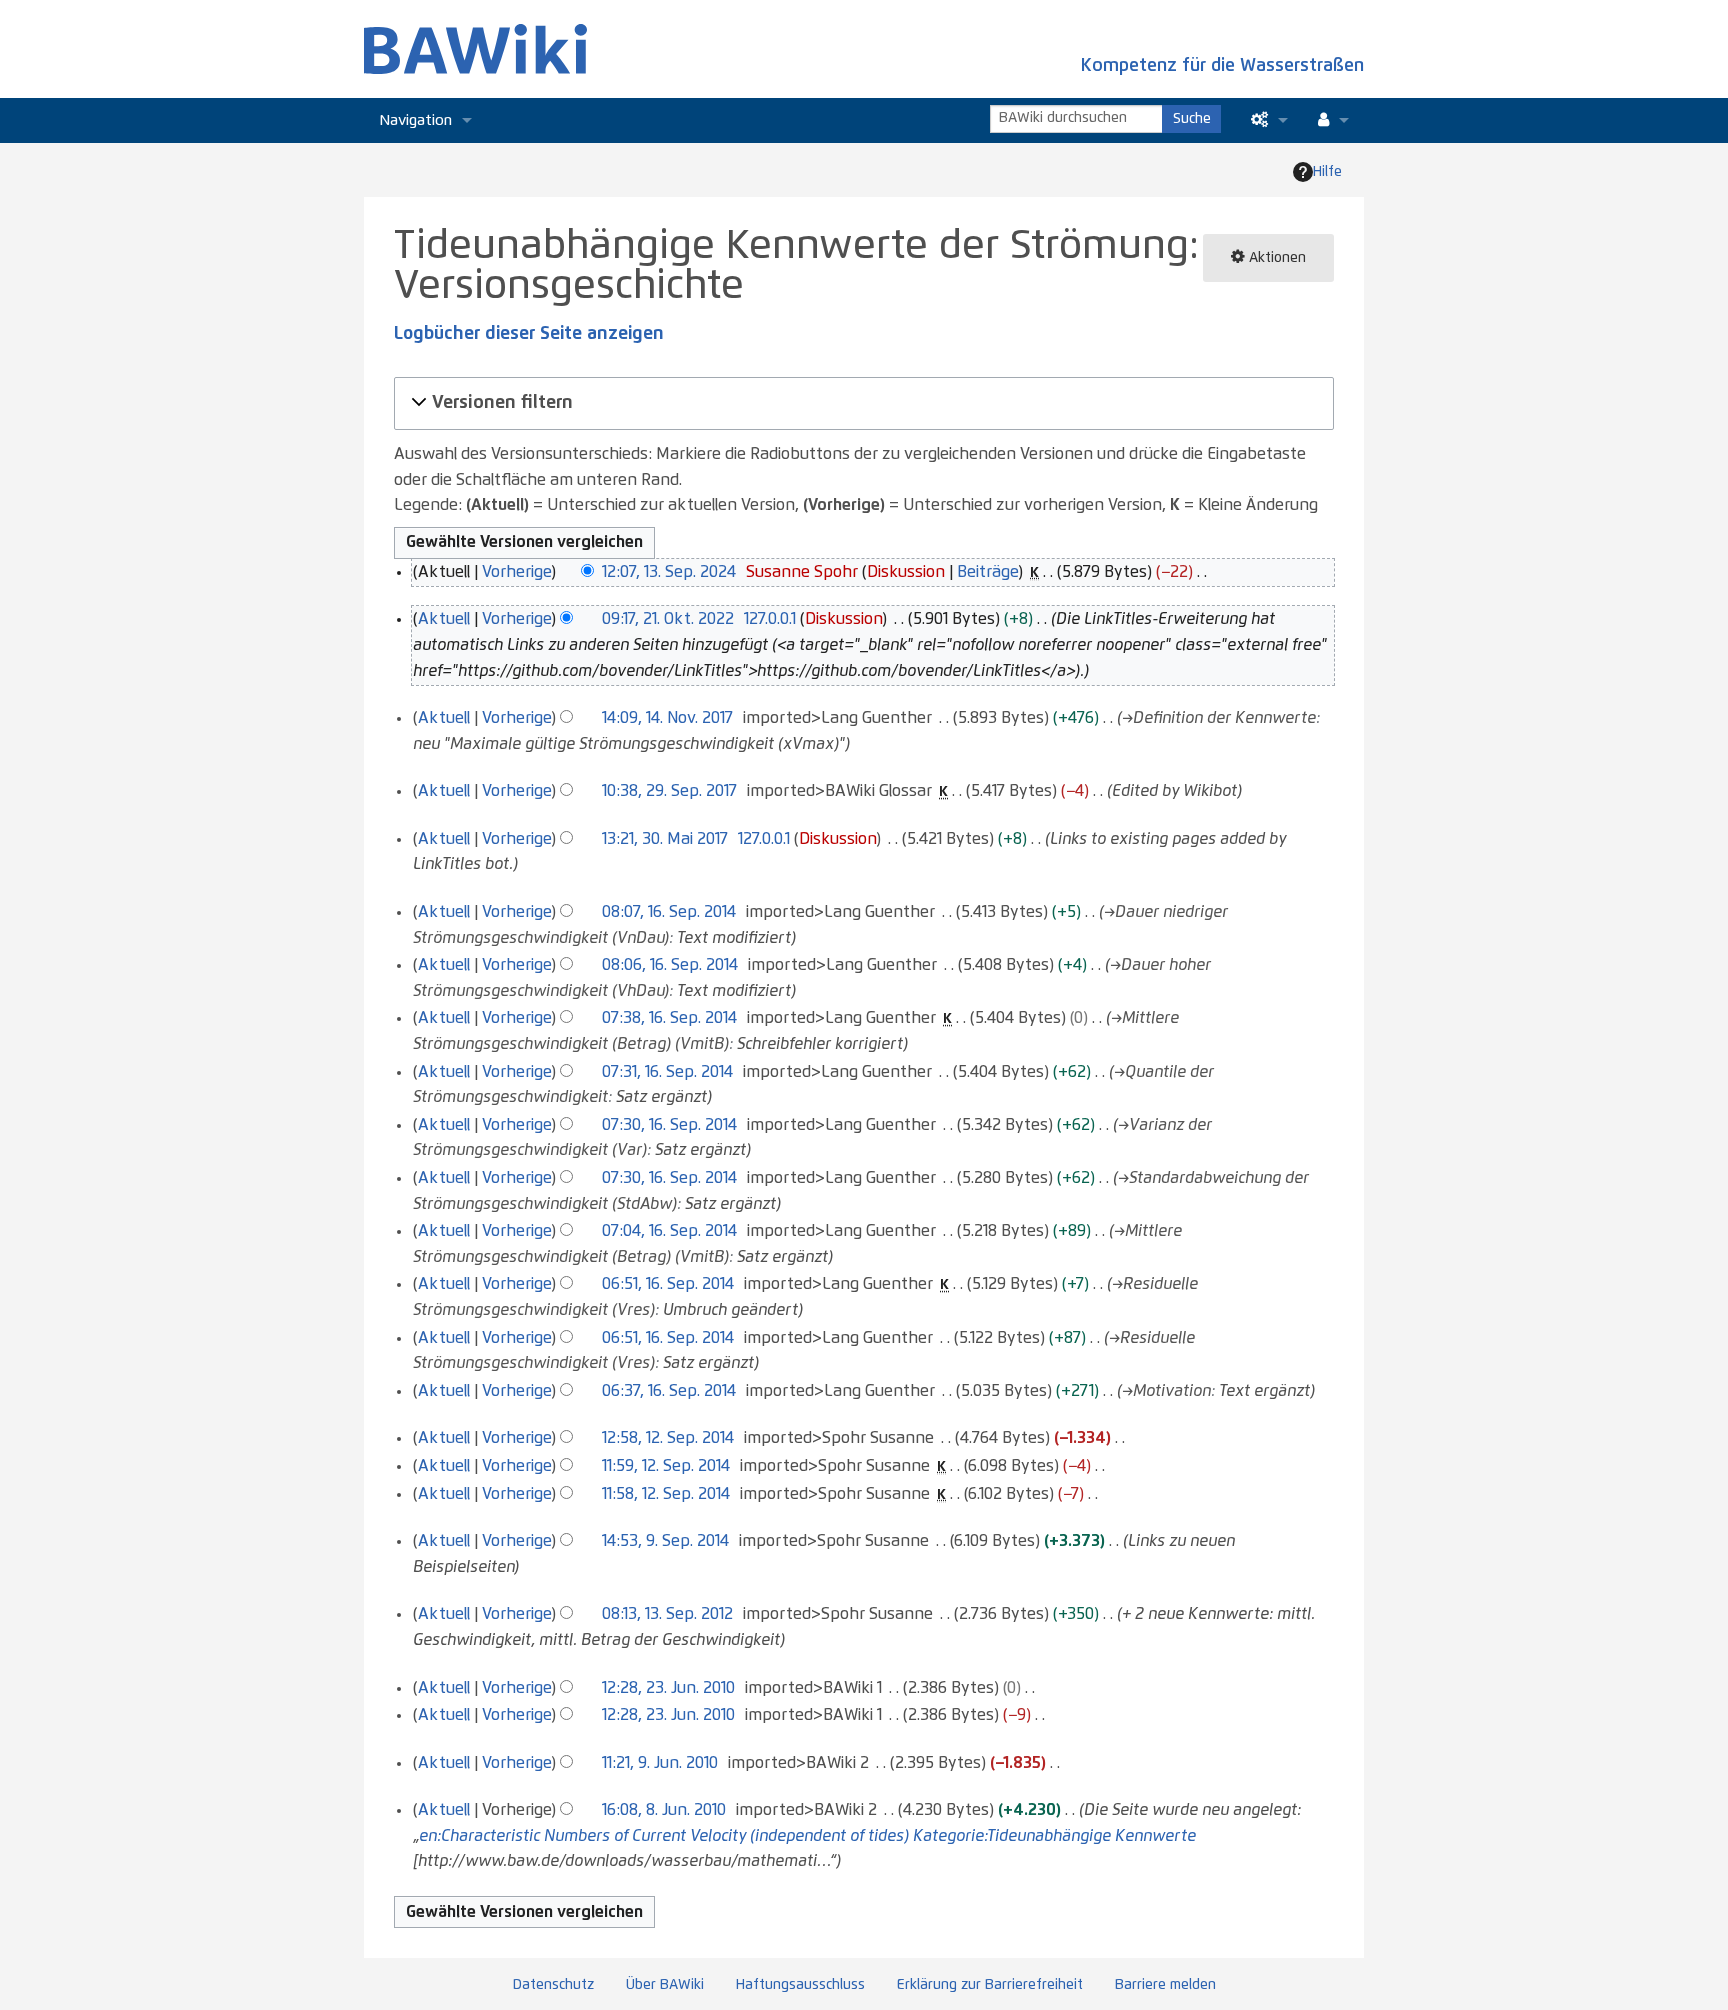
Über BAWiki (665, 1985)
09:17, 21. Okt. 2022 (668, 619)
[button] (861, 403)
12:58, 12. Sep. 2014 (668, 1438)
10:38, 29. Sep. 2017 (669, 791)
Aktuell (444, 619)
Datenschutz (553, 1985)
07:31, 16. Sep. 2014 (667, 1072)
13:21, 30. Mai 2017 (665, 839)
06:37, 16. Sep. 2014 (669, 1391)
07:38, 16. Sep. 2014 (669, 1018)
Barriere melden (1165, 1985)
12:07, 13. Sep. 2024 (669, 572)
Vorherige (516, 572)
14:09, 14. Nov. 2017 (667, 718)
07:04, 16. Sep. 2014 (669, 1231)
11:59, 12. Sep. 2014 (666, 1466)
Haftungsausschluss (800, 1985)
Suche (1192, 119)
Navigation (415, 120)
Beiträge (987, 572)
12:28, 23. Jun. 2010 (668, 1688)
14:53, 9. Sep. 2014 (665, 1541)
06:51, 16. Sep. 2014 (668, 1284)
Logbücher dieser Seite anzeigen (529, 334)
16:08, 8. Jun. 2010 (664, 1810)
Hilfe (1327, 172)
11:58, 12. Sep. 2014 (666, 1494)
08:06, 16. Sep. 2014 (670, 965)
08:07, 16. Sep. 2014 (669, 912)
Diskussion (906, 572)
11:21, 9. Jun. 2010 (660, 1763)
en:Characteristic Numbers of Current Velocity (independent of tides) (664, 1836)
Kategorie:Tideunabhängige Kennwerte (1054, 1836)
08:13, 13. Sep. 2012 (667, 1614)
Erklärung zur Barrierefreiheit (990, 1985)
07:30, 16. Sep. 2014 (669, 1125)
